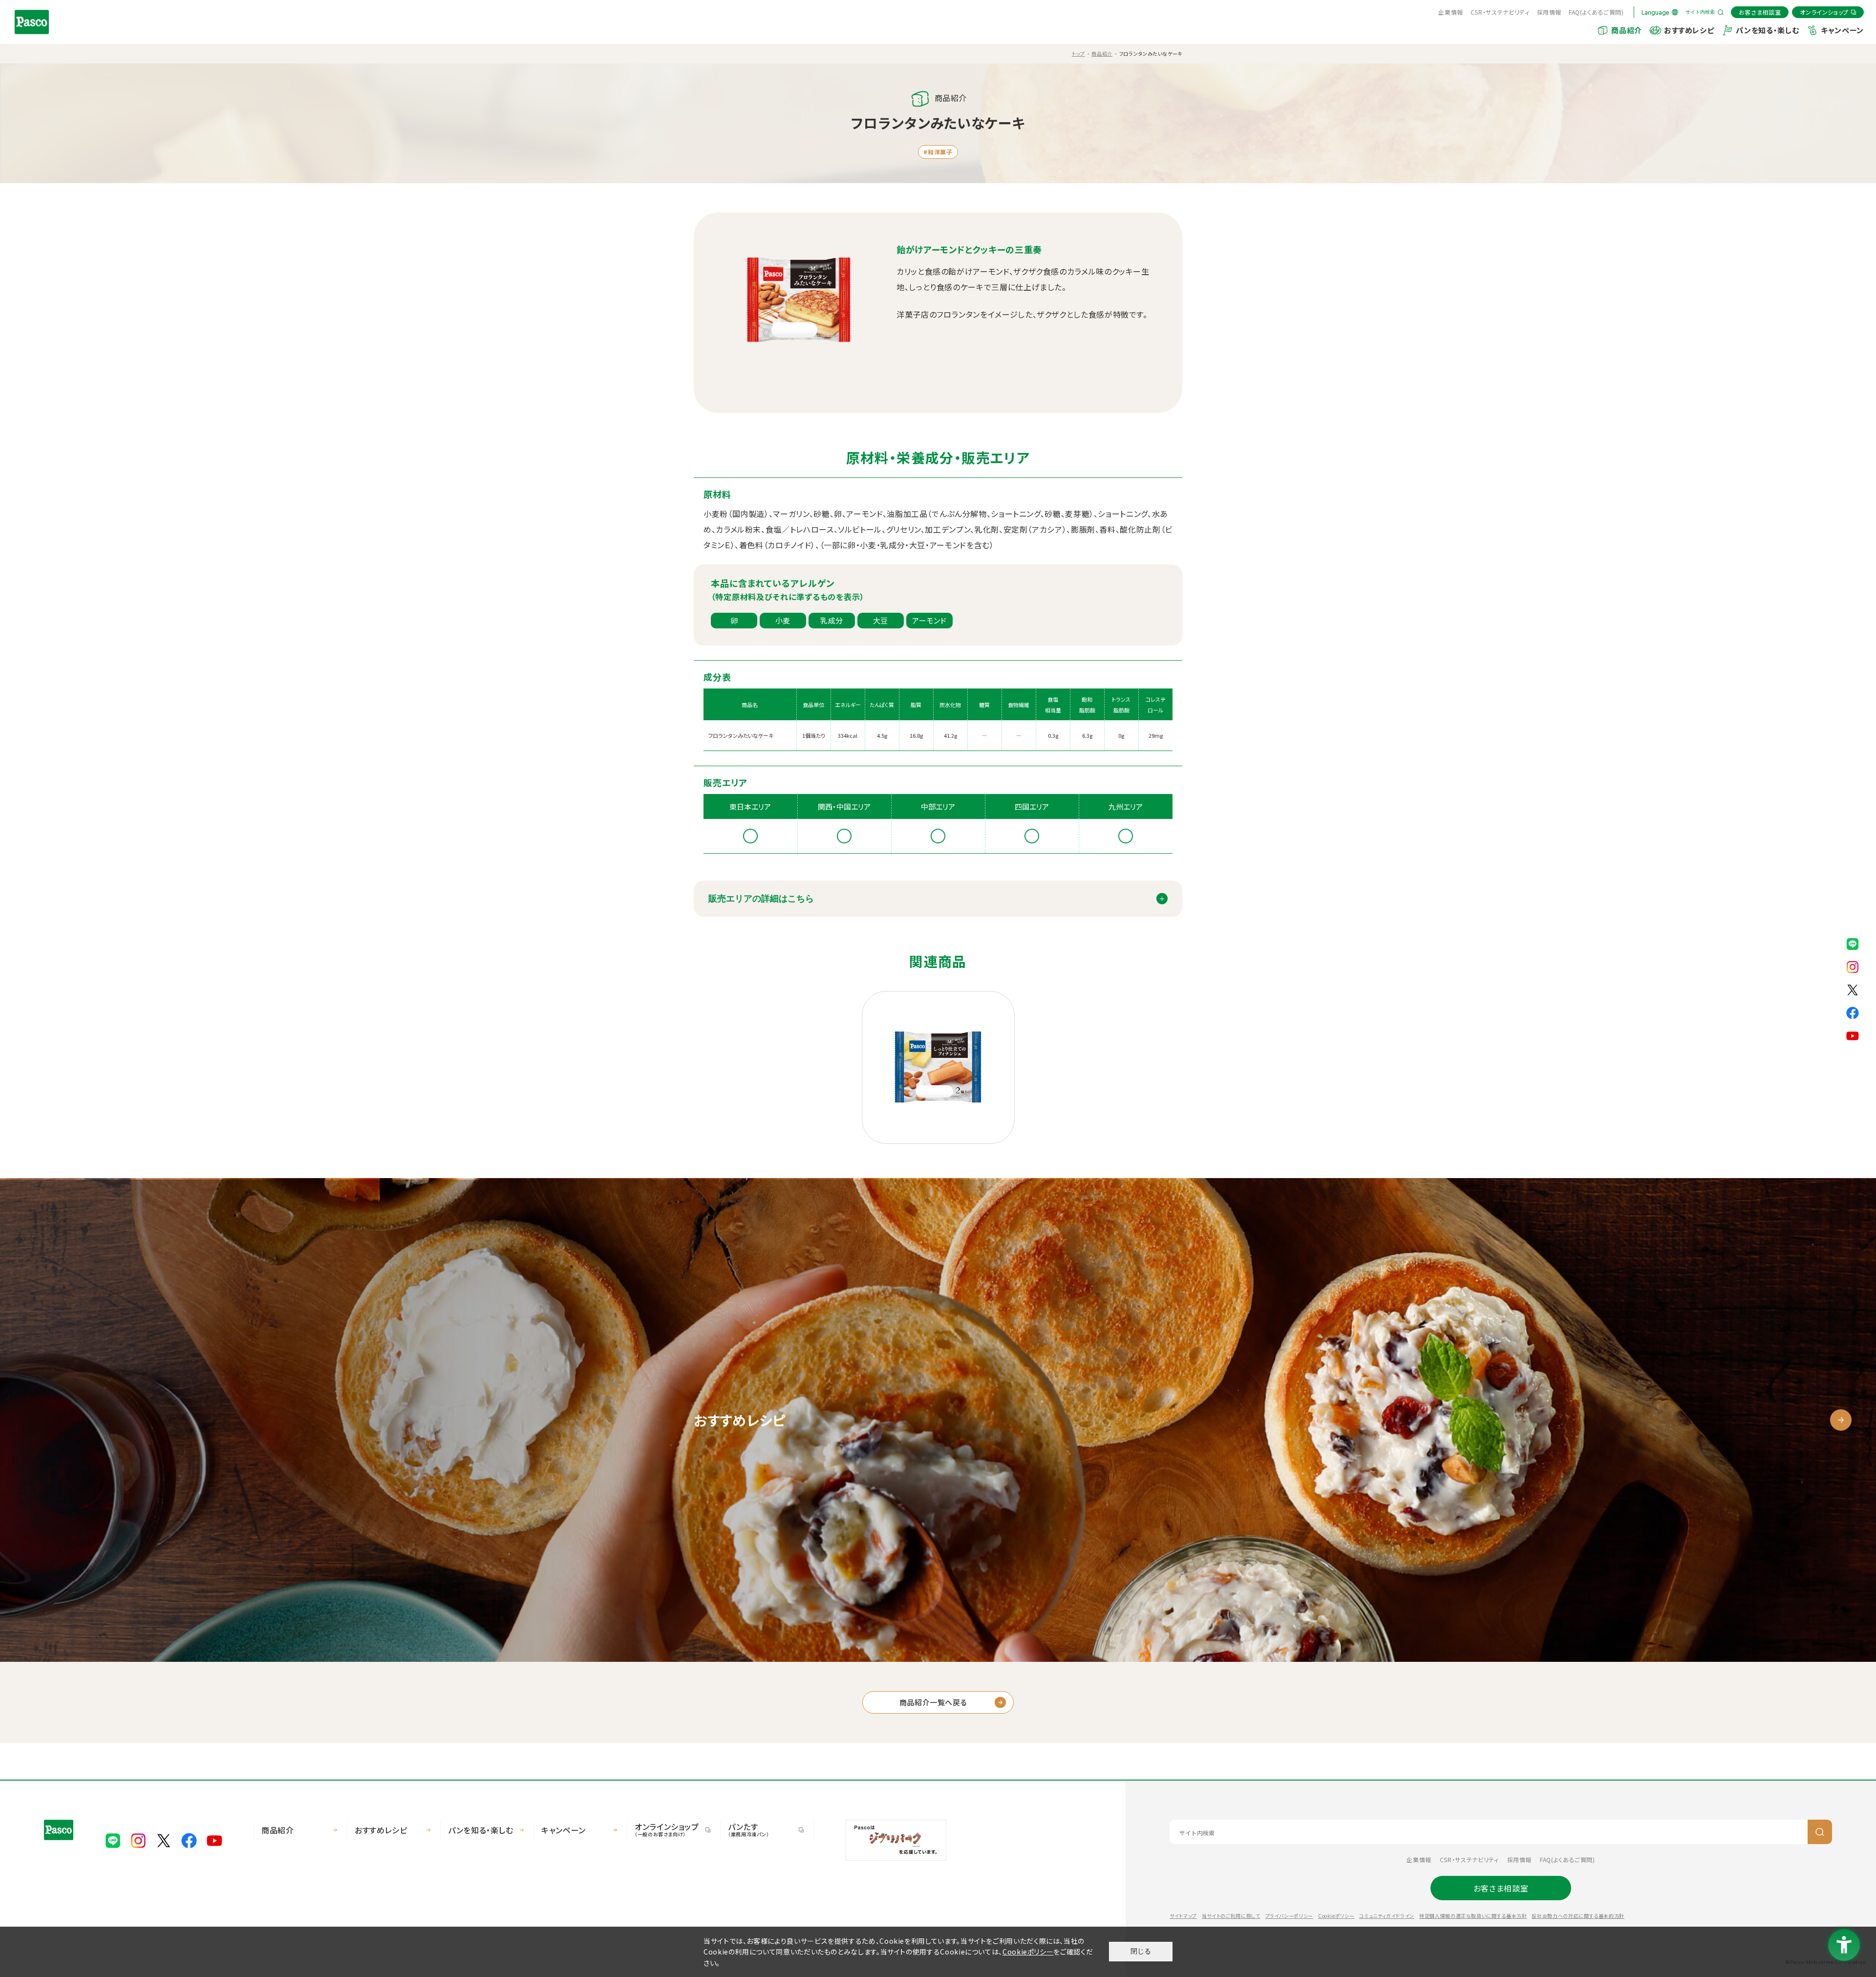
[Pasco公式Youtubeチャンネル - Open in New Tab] (1853, 1034)
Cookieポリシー (1336, 1916)
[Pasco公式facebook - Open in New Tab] (1853, 1011)
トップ (1078, 54)
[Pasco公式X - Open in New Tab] (1853, 988)
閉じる (1141, 1951)
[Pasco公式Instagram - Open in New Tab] (1853, 966)
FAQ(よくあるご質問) (1596, 12)
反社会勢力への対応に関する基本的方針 (1578, 1916)
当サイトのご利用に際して (1231, 1916)
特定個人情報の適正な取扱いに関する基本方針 (1473, 1916)
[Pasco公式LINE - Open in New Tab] (1853, 943)
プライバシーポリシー (1289, 1916)
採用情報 (1549, 12)
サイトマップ (1183, 1916)
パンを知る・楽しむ (1767, 30)
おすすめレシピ (1689, 30)
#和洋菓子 (938, 152)
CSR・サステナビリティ (1500, 12)
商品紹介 (1627, 30)
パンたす (749, 1829)
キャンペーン (1842, 30)
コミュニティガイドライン (1387, 1916)
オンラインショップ (667, 1829)
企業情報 (1451, 12)
